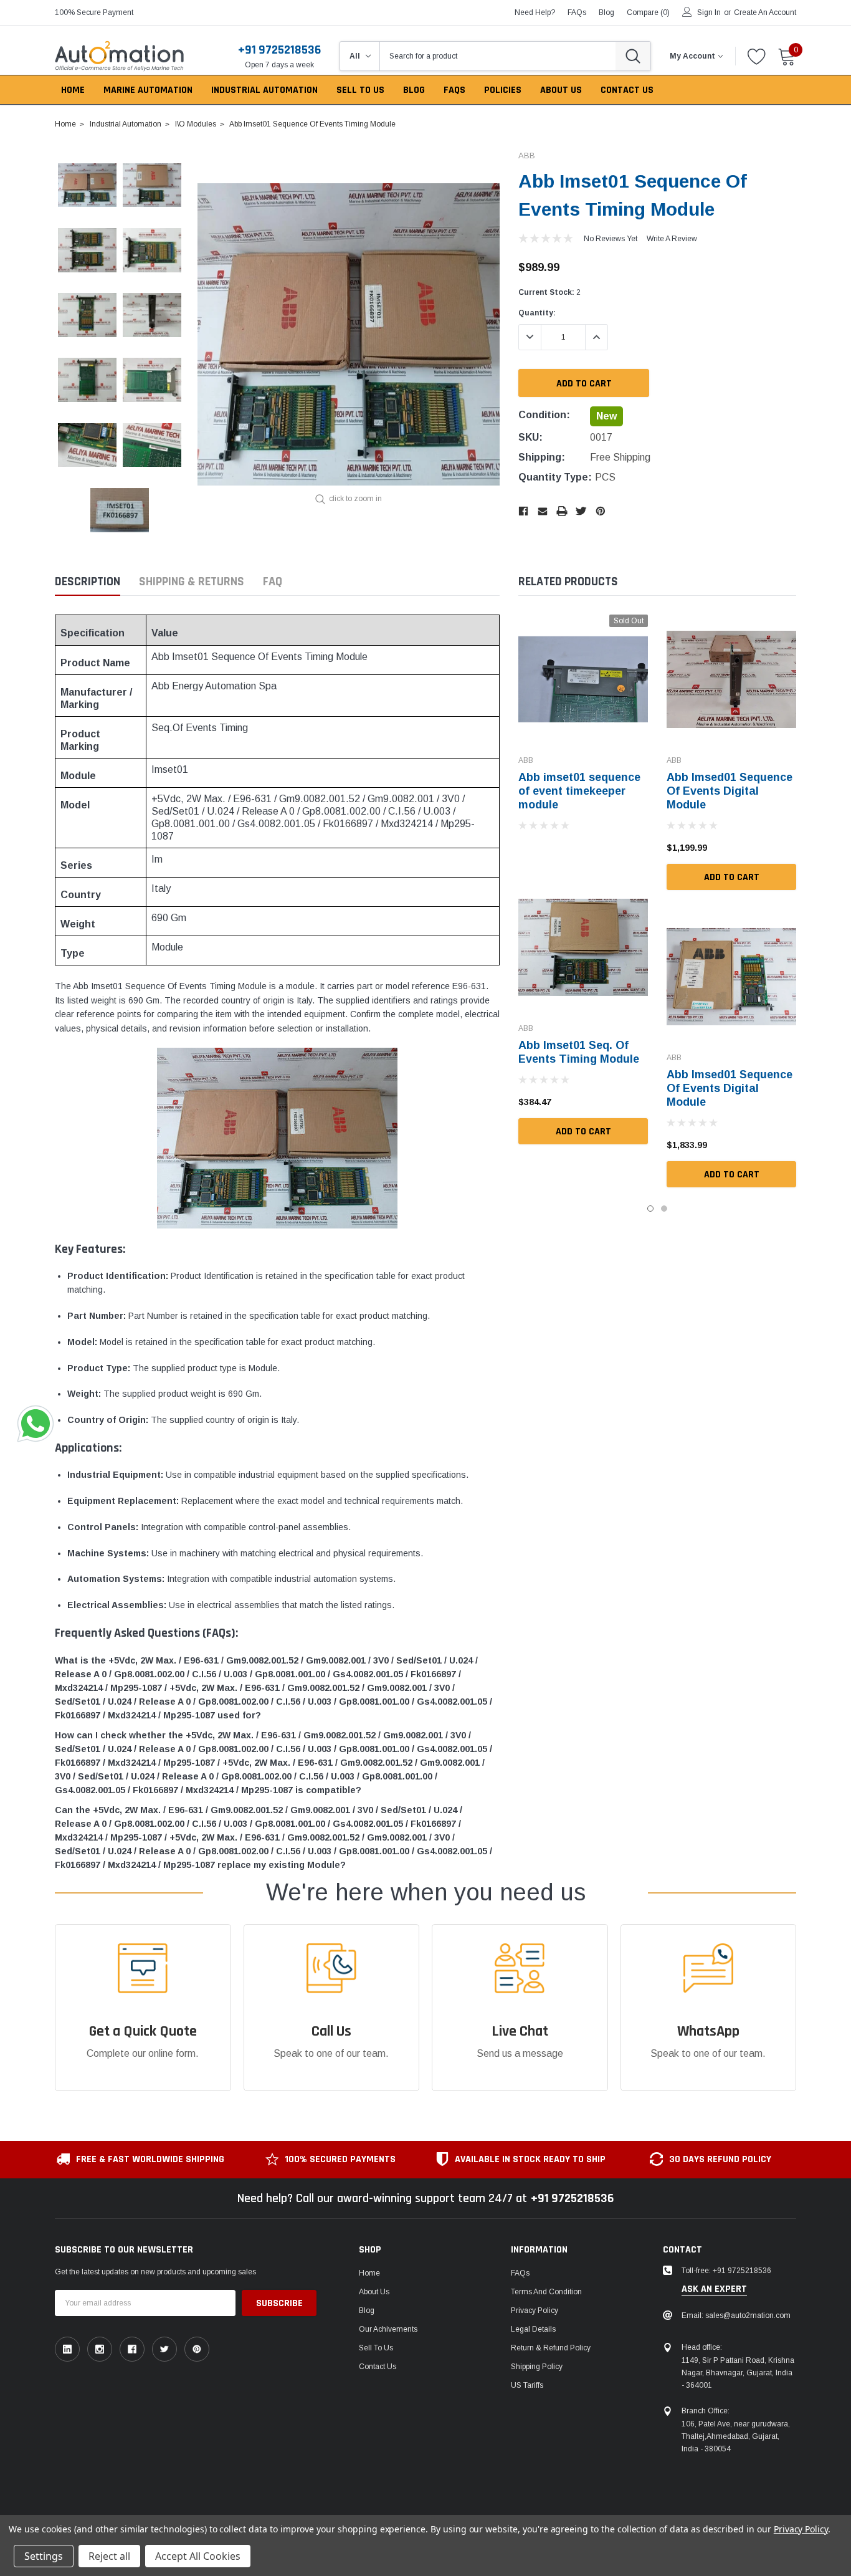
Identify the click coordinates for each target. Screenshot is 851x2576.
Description (88, 582)
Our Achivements (388, 2329)
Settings (44, 2556)
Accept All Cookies (198, 2556)
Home (369, 2273)
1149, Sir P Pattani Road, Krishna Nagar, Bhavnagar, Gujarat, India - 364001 (738, 2373)
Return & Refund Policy (551, 2348)
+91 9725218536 (279, 50)
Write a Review (672, 239)
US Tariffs (527, 2385)
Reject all (109, 2556)
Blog (367, 2310)
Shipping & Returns (192, 582)
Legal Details (533, 2329)
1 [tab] (650, 1209)
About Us (374, 2292)
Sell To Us (376, 2348)
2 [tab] (664, 1209)
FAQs (577, 12)
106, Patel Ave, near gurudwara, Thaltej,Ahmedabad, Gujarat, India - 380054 (736, 2436)
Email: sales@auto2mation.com (736, 2315)
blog (606, 12)
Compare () (648, 12)
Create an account (765, 12)
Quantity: (537, 313)
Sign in (709, 12)
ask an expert (714, 2289)
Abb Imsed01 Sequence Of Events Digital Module (730, 791)
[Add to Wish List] (525, 848)
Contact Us (378, 2367)
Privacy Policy (535, 2310)
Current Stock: (549, 292)
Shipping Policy (537, 2367)
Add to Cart (583, 1132)
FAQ (273, 582)
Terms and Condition (546, 2292)
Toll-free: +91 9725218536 (726, 2271)
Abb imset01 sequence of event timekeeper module (579, 791)
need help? (535, 12)
